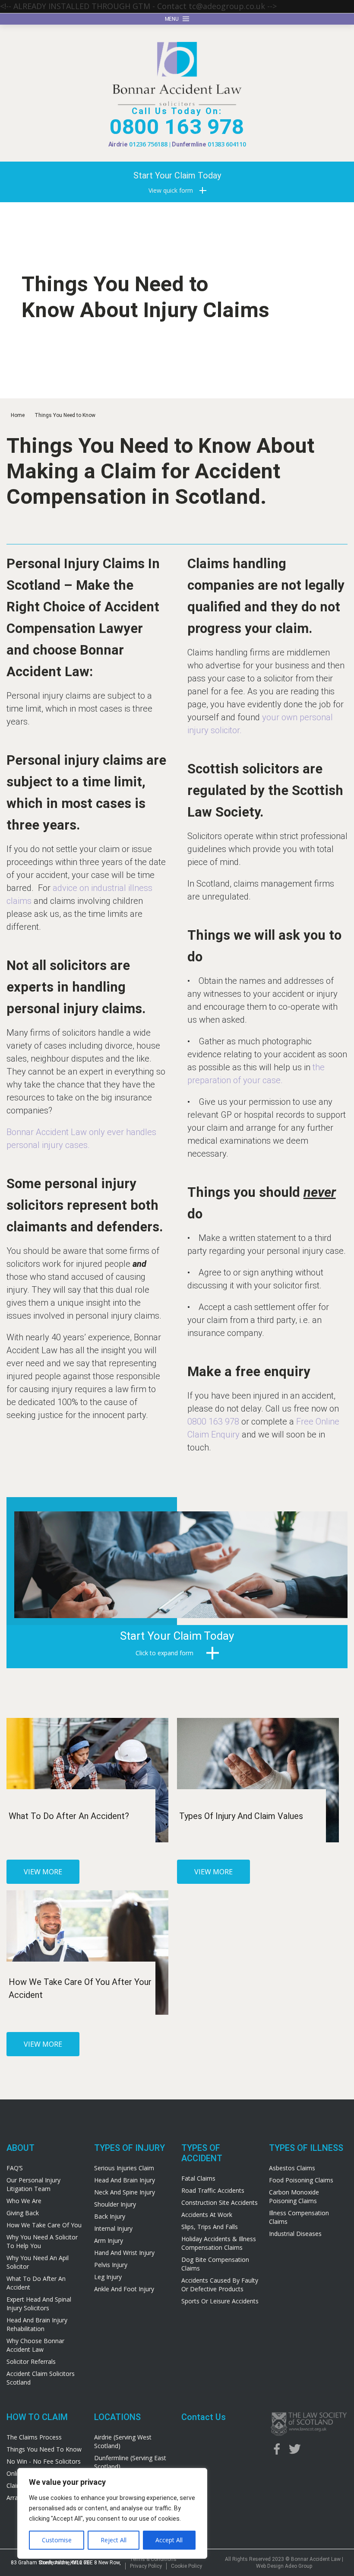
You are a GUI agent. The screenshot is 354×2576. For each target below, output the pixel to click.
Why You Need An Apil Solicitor (38, 2262)
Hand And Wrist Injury (124, 2253)
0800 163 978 (177, 127)
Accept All (169, 2540)
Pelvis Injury (111, 2265)
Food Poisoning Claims (301, 2180)
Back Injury (110, 2216)
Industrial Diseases (295, 2234)
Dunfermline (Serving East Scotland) (130, 2462)
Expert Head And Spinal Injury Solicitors (39, 2304)
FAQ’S (15, 2168)
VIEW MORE (43, 1872)
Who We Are (24, 2201)
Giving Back (23, 2213)
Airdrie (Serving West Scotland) (123, 2441)
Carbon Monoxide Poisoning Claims (294, 2196)
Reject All (114, 2540)
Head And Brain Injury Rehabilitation (37, 2324)
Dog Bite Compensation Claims (215, 2264)
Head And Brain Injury (125, 2180)
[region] (112, 2513)
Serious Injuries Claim (124, 2168)
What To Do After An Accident (36, 2283)
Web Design (270, 2566)
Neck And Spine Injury (125, 2192)
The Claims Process (34, 2437)
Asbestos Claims (292, 2168)
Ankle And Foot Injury (124, 2289)
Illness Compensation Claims (299, 2217)
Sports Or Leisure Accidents (220, 2301)
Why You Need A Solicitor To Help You (42, 2241)
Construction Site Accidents (220, 2202)
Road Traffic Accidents (213, 2190)
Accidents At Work (207, 2215)
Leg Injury (108, 2277)
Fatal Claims (198, 2178)
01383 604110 (227, 144)
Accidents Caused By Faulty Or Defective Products (220, 2285)
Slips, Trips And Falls (210, 2227)
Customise (57, 2540)
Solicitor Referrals (31, 2361)
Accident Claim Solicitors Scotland (41, 2378)
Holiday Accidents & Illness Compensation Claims (219, 2243)
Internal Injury (113, 2228)
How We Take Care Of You (44, 2225)
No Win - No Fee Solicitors (44, 2461)
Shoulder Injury (115, 2204)
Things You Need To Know (44, 2449)
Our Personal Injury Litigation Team (33, 2184)
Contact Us (204, 2417)
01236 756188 (148, 144)
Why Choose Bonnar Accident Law (35, 2345)
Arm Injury (109, 2240)
